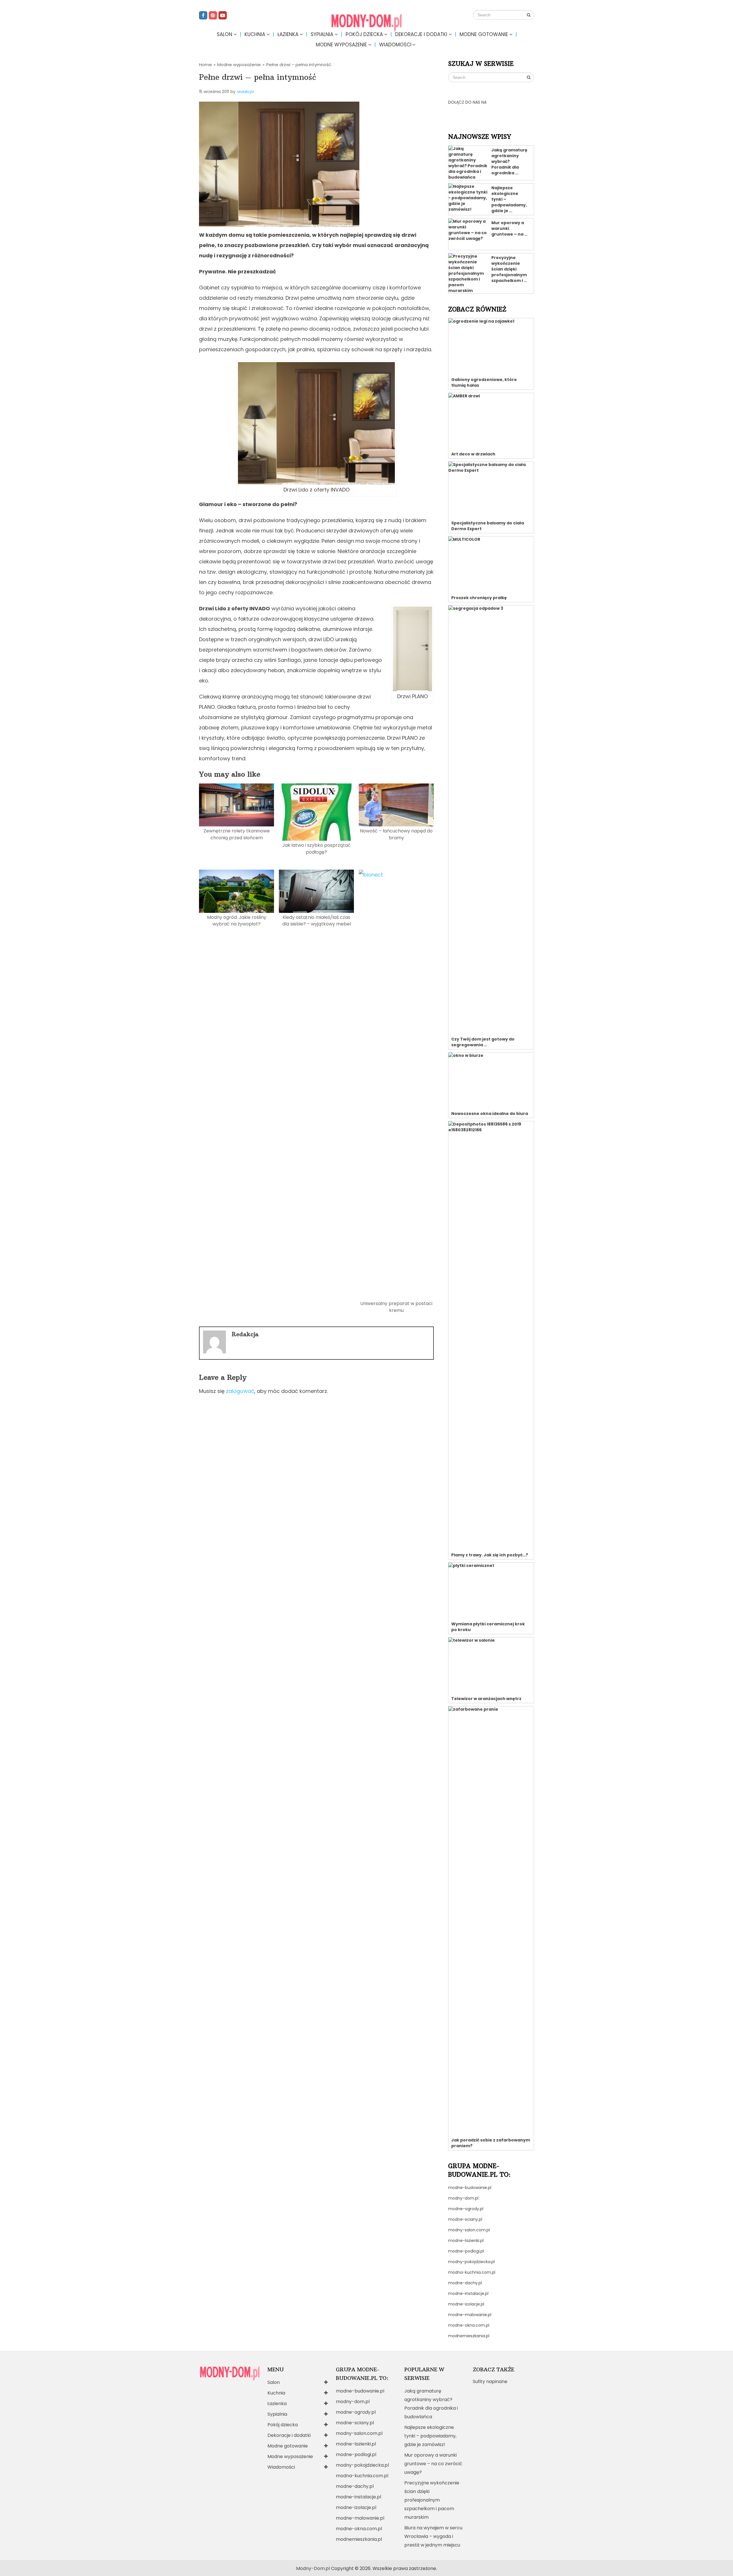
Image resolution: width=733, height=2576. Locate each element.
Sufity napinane (490, 2381)
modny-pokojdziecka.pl (471, 2262)
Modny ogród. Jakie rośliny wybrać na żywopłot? (237, 921)
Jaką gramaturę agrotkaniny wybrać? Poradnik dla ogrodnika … (509, 161)
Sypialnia (322, 34)
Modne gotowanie (484, 34)
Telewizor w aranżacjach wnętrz (486, 1699)
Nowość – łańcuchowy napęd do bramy (396, 834)
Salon (224, 34)
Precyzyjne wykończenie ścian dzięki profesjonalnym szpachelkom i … (509, 269)
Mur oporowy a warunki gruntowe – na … (509, 228)
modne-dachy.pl (465, 2283)
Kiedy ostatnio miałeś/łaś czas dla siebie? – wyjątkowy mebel (317, 921)
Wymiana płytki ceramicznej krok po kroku (488, 1627)
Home (205, 65)
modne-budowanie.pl (470, 2188)
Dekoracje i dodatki (421, 34)
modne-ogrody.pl (466, 2209)
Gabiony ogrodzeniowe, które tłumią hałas (484, 382)
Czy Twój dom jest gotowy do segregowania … (483, 1042)
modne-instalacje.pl (468, 2293)
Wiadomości (395, 45)
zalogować (240, 1391)
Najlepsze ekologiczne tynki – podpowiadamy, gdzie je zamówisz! (430, 2436)
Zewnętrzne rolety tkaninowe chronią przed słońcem (237, 834)
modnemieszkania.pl (469, 2336)
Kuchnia (255, 34)
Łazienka (288, 34)
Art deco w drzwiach (473, 454)
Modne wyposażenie (341, 45)
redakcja (245, 92)
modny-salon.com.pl (469, 2230)
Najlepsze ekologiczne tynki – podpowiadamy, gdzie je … (509, 199)
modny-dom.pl (463, 2198)
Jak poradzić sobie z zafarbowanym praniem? (491, 2143)
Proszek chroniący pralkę (479, 598)
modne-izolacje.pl (466, 2304)
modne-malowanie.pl (470, 2315)
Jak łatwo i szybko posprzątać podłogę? (317, 848)
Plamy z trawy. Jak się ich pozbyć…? (490, 1555)
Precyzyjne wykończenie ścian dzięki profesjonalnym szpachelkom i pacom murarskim (432, 2500)
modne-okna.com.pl (469, 2325)
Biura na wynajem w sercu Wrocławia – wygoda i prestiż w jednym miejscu (433, 2536)
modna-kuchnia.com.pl (472, 2272)
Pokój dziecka (364, 34)
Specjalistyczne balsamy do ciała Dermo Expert (488, 526)
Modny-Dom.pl (313, 2568)
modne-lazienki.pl (466, 2241)
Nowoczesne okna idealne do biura (490, 1114)
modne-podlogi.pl (466, 2251)
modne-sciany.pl (465, 2219)
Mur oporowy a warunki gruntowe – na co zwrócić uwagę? (433, 2464)
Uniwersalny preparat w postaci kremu (396, 1307)
